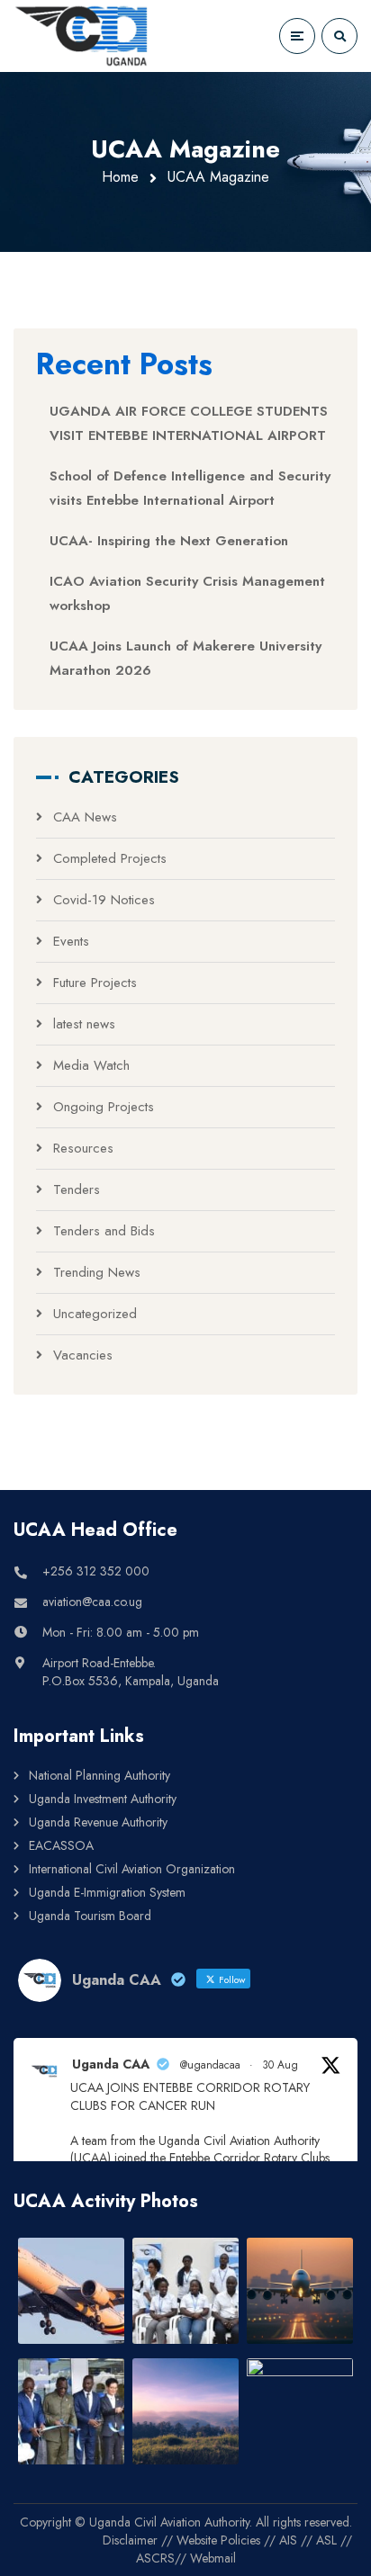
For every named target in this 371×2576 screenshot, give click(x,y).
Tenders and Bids (104, 1231)
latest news (84, 1024)
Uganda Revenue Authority (98, 1822)
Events (71, 941)
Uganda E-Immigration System (107, 1892)
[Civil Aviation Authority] (81, 36)
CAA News (85, 817)
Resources (83, 1148)
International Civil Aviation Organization (132, 1869)
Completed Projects (110, 858)
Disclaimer (130, 2540)
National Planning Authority (100, 1775)
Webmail (213, 2558)
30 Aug (280, 2065)
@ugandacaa (210, 2065)
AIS (288, 2540)
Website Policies (218, 2540)
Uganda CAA (111, 2064)
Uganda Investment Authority (103, 1799)
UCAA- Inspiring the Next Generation (169, 541)
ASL (326, 2540)
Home (120, 177)
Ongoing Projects (104, 1107)
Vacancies (83, 1355)
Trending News (97, 1272)
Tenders (77, 1189)
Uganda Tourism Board (90, 1916)
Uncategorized (95, 1314)
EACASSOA (61, 1845)
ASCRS (155, 2558)
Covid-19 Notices (104, 900)
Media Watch (91, 1065)
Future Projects (95, 983)
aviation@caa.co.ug (92, 1602)
